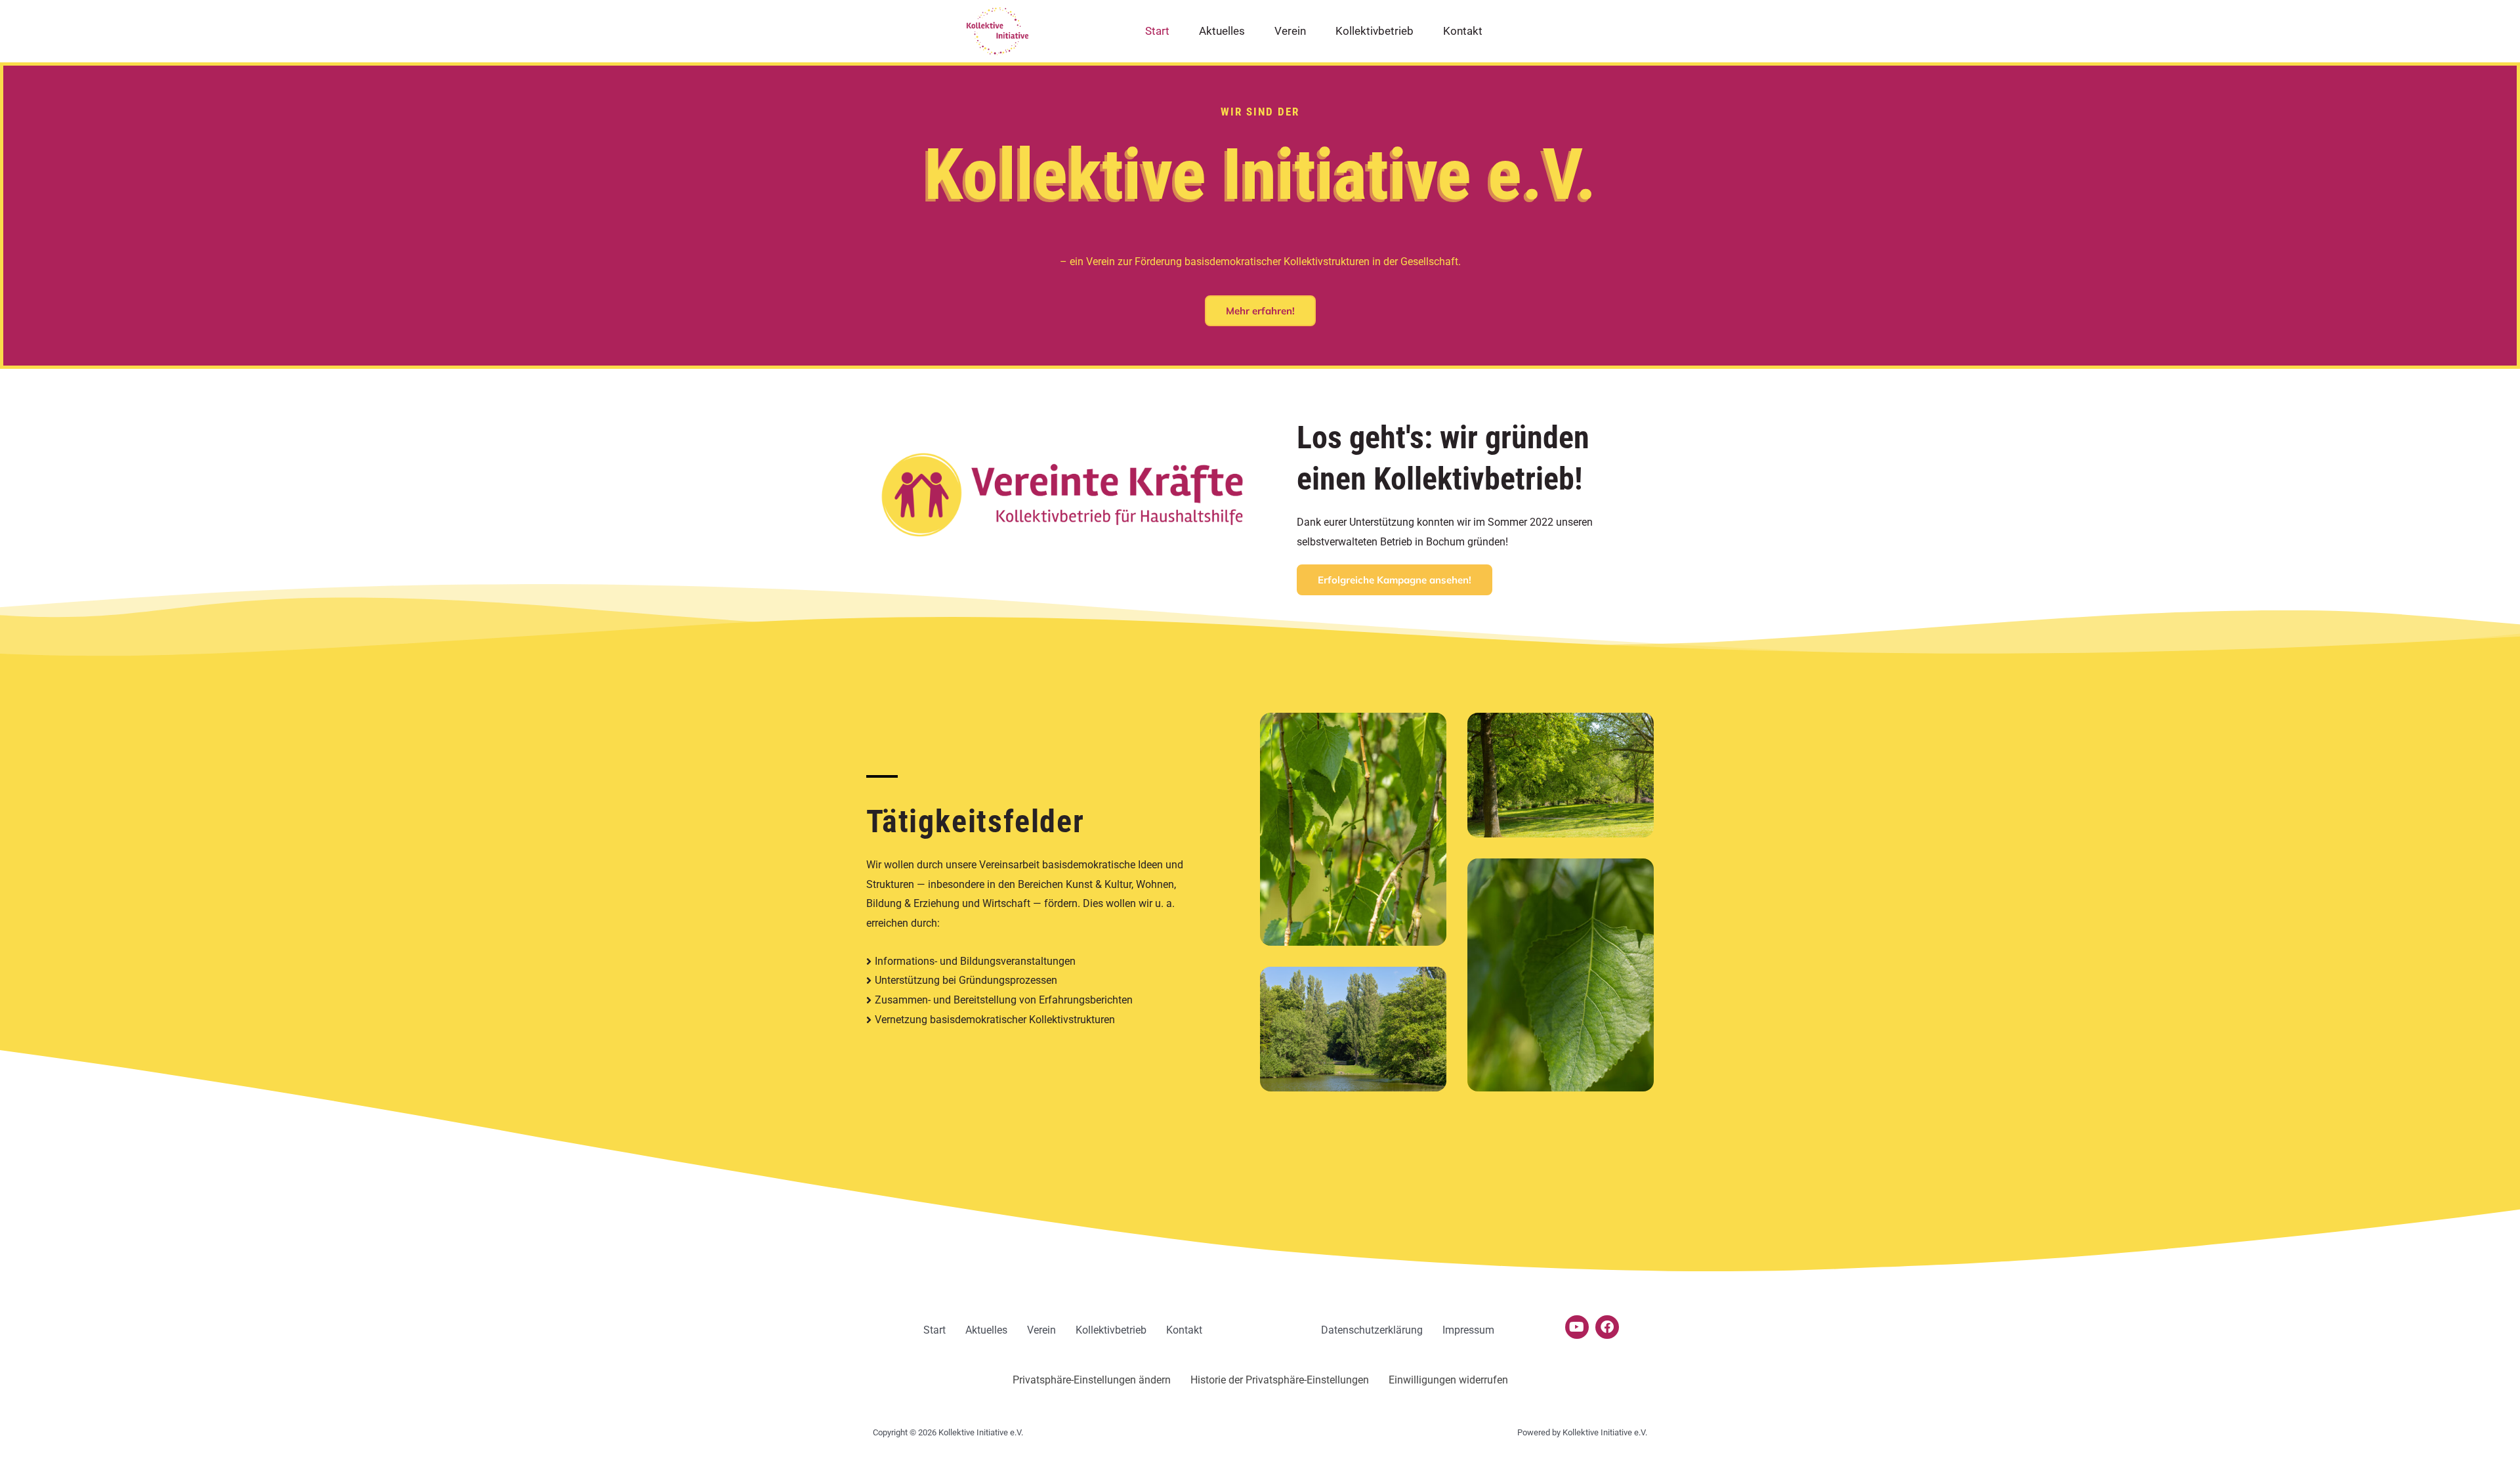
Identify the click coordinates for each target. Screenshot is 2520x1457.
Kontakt (1463, 31)
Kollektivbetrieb (1375, 31)
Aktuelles (1222, 31)
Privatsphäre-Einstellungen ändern (1092, 1380)
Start (1157, 31)
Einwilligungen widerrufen (1448, 1380)
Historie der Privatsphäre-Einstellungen (1280, 1380)
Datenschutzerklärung (1372, 1330)
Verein (1290, 31)
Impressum (1468, 1330)
